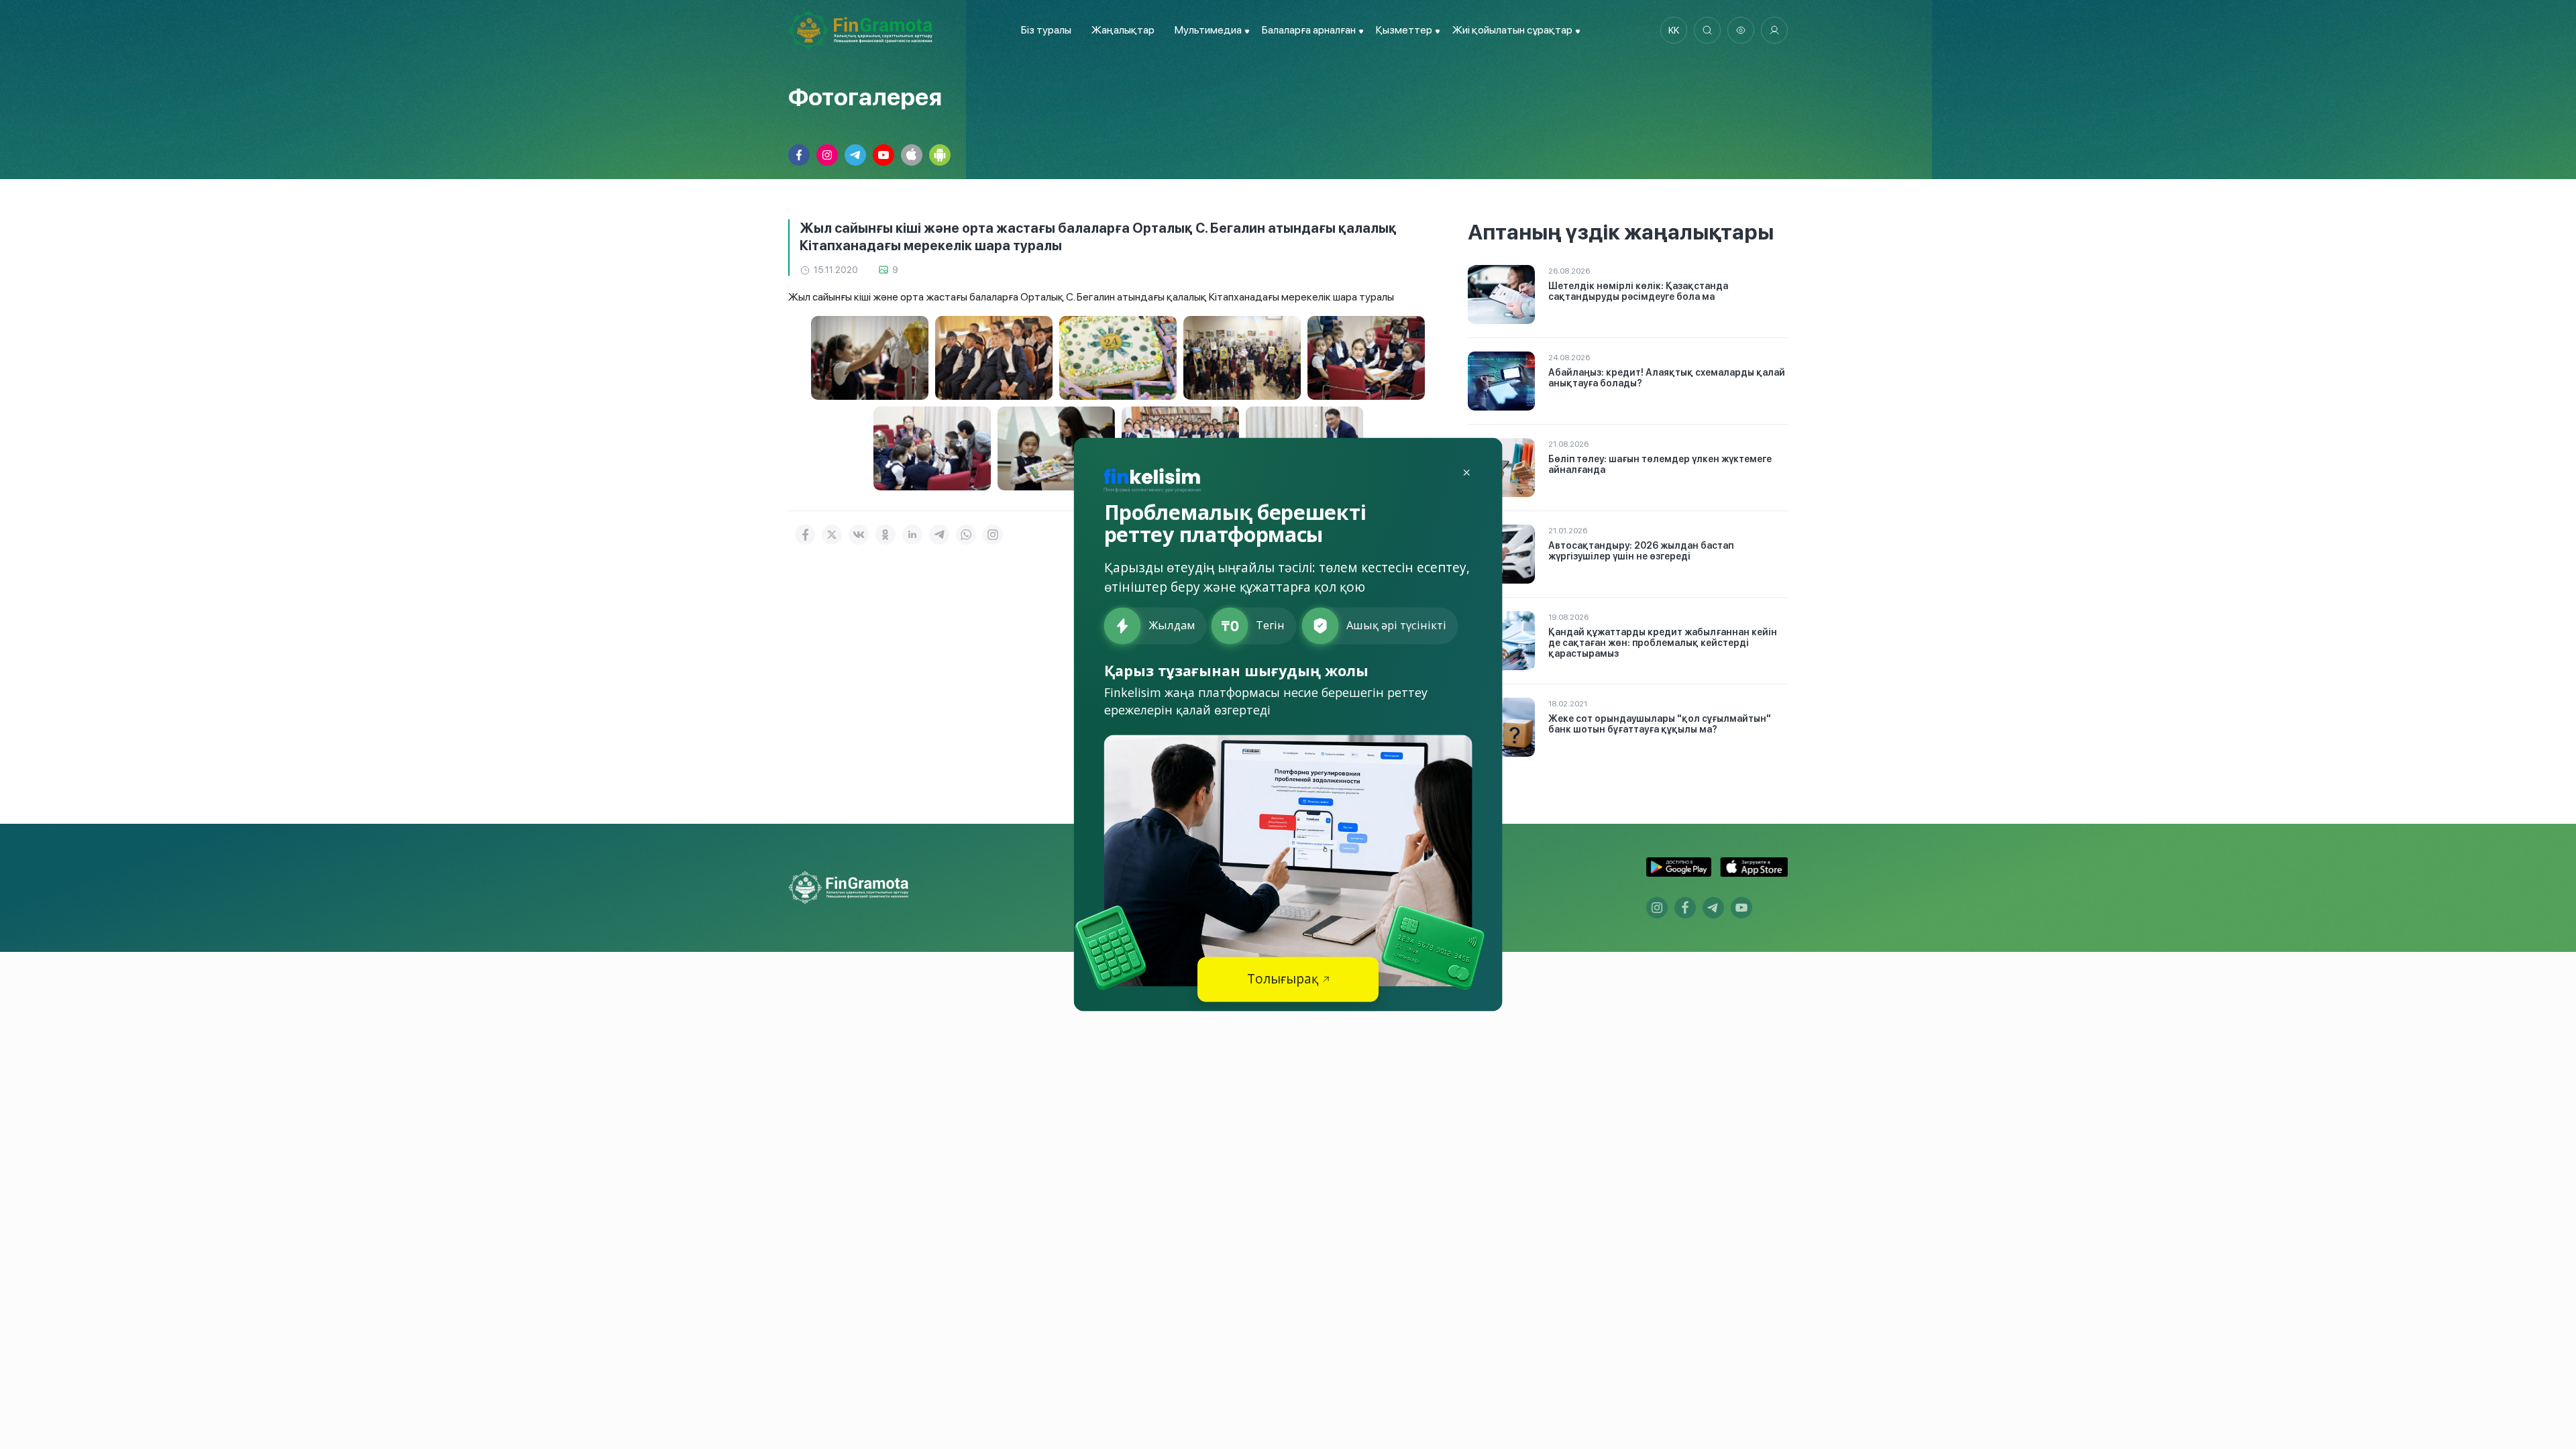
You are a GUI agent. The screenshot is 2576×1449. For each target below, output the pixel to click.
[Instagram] (993, 535)
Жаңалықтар (1123, 30)
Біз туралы (1046, 30)
